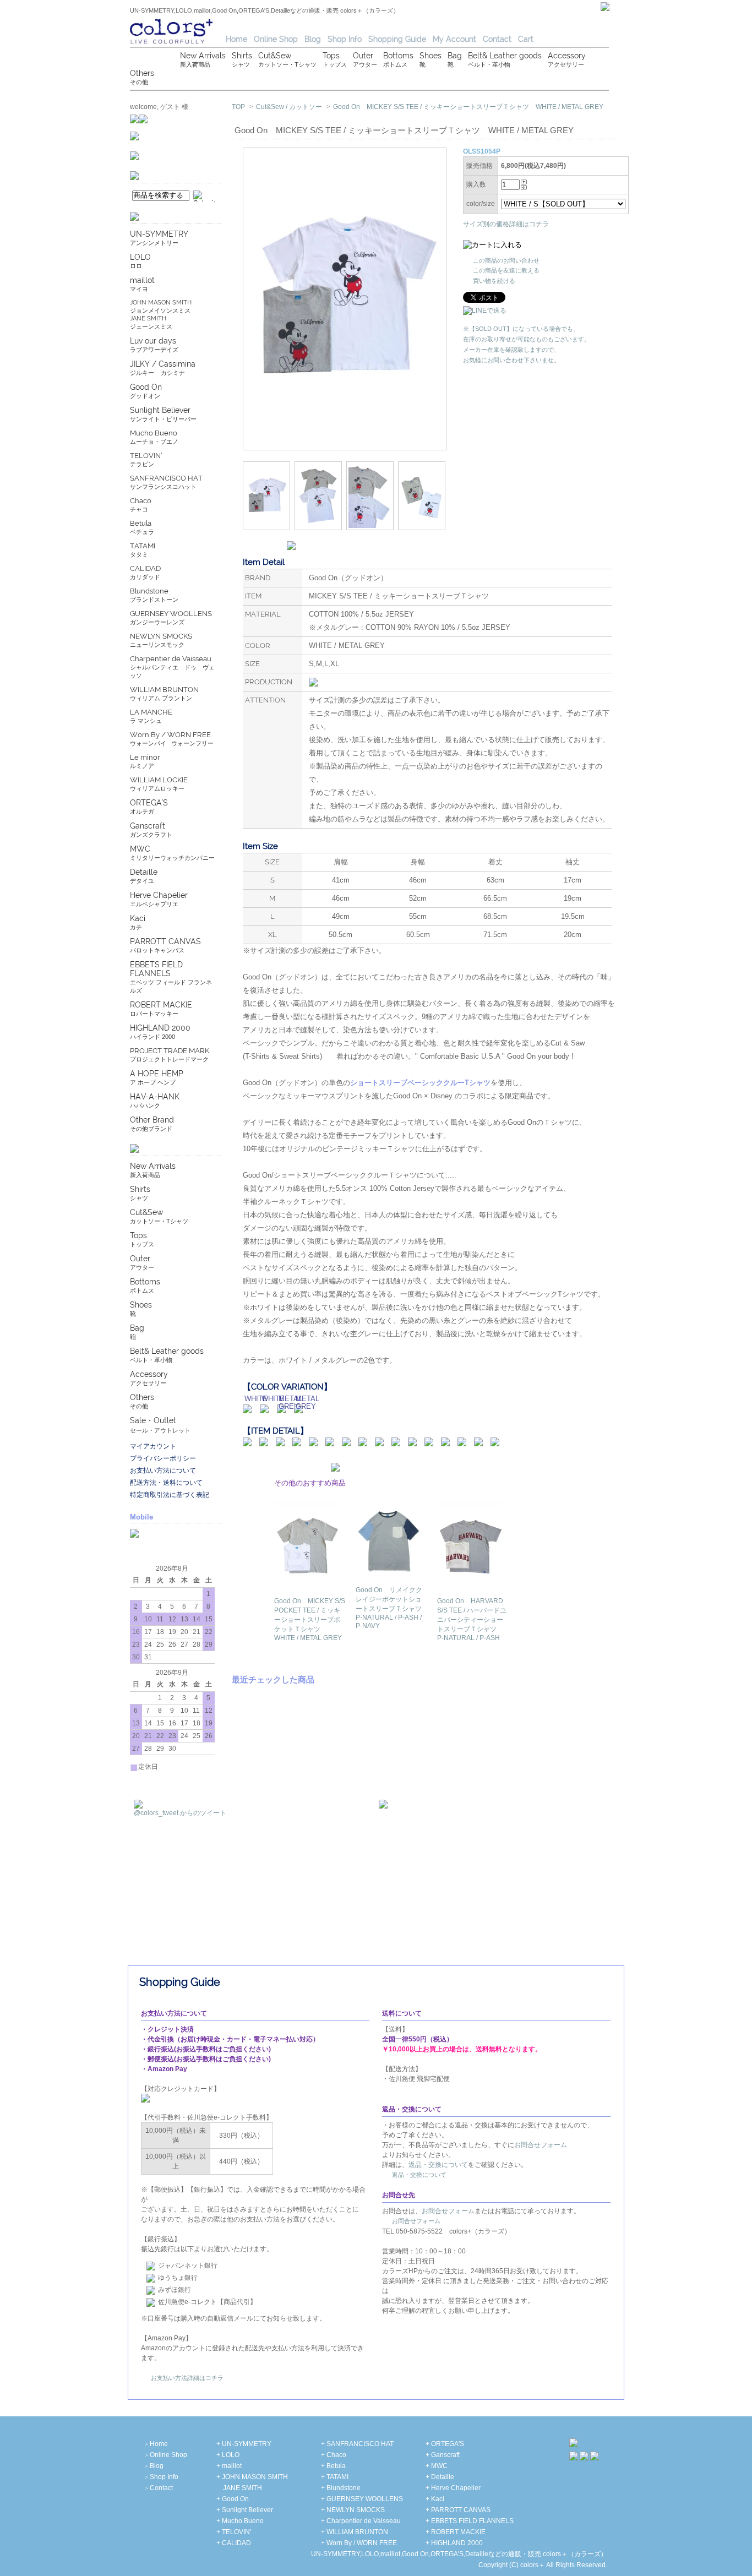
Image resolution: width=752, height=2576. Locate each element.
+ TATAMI (335, 2477)
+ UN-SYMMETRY (244, 2444)
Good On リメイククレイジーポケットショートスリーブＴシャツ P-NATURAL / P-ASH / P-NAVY (392, 1608)
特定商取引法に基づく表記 (170, 1495)
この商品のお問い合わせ (506, 260)
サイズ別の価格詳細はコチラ (506, 224)
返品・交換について (438, 2165)
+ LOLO (228, 2455)
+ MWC (437, 2466)
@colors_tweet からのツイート (180, 1813)
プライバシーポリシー (163, 1458)
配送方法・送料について (166, 1483)
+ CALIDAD (234, 2543)
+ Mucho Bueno (240, 2521)
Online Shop (276, 39)
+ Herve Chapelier (453, 2488)
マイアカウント (153, 1446)
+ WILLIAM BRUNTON (355, 2532)
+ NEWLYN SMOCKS (353, 2510)
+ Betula (333, 2466)
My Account (454, 39)
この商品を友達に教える (506, 270)
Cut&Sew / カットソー (289, 107)
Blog (313, 39)
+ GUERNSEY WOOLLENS (362, 2499)
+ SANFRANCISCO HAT (357, 2444)
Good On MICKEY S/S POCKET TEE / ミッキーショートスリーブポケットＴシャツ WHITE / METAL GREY (310, 1619)
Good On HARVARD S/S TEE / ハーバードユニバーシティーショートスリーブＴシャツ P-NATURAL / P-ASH (472, 1619)
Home (236, 39)
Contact (497, 39)
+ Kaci (435, 2499)
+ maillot (229, 2466)
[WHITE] (247, 1408)
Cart (526, 39)
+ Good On (233, 2499)
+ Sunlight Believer (245, 2510)
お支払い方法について (163, 1471)
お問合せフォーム (541, 2145)
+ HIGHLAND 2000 (454, 2543)
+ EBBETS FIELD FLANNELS (470, 2521)
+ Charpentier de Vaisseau (361, 2521)
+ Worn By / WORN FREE (359, 2543)
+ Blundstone (341, 2488)
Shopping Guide (397, 39)
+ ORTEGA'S (445, 2444)
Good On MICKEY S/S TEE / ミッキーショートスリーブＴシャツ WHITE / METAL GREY (468, 107)
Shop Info (345, 39)
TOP (238, 107)
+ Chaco (334, 2455)
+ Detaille (440, 2477)
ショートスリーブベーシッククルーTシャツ (420, 1083)
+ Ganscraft (443, 2455)
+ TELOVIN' (234, 2532)
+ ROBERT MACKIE (456, 2532)
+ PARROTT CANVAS (458, 2510)
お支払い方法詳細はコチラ (187, 2378)
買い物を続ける (494, 281)
